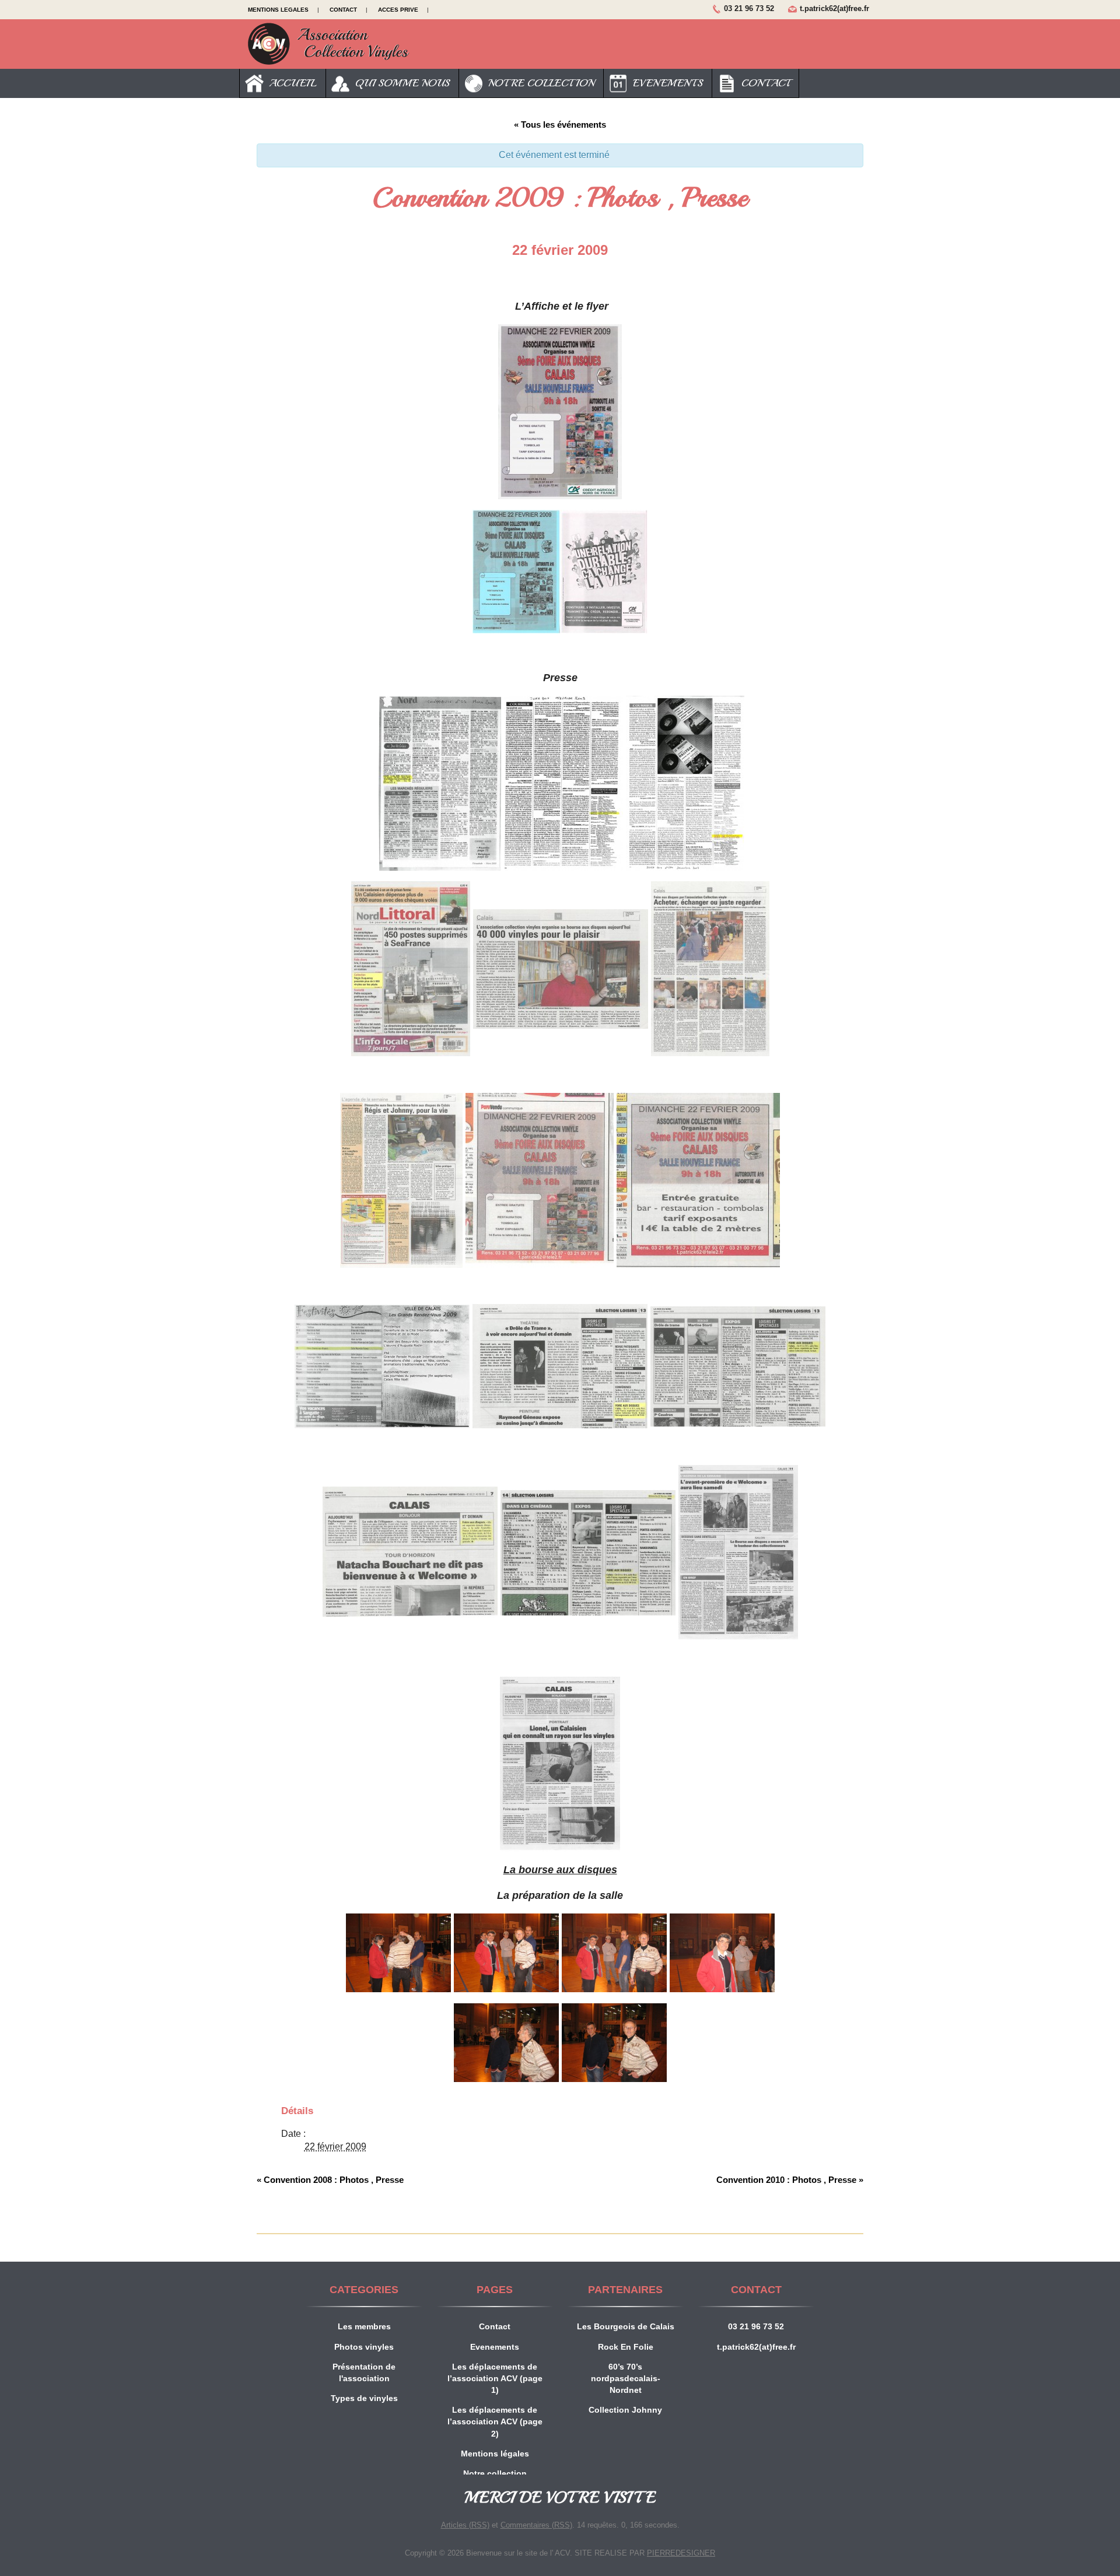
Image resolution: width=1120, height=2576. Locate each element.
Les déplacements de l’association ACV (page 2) (495, 2421)
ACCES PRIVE (398, 10)
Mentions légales (495, 2454)
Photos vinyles (364, 2347)
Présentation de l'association (364, 2372)
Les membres (364, 2326)
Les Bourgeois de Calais (626, 2326)
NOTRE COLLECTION (538, 83)
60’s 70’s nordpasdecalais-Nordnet (626, 2378)
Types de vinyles (364, 2398)
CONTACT (343, 10)
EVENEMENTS (665, 83)
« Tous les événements (560, 125)
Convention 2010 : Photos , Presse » (790, 2180)
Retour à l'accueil (329, 44)
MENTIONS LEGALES (278, 10)
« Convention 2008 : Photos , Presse (330, 2180)
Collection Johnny (625, 2410)
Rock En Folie (626, 2347)
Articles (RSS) (465, 2525)
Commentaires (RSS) (536, 2525)
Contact (495, 2326)
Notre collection (495, 2473)
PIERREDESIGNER (681, 2553)
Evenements (495, 2347)
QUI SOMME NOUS (400, 83)
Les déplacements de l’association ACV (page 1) (495, 2378)
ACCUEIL (290, 83)
